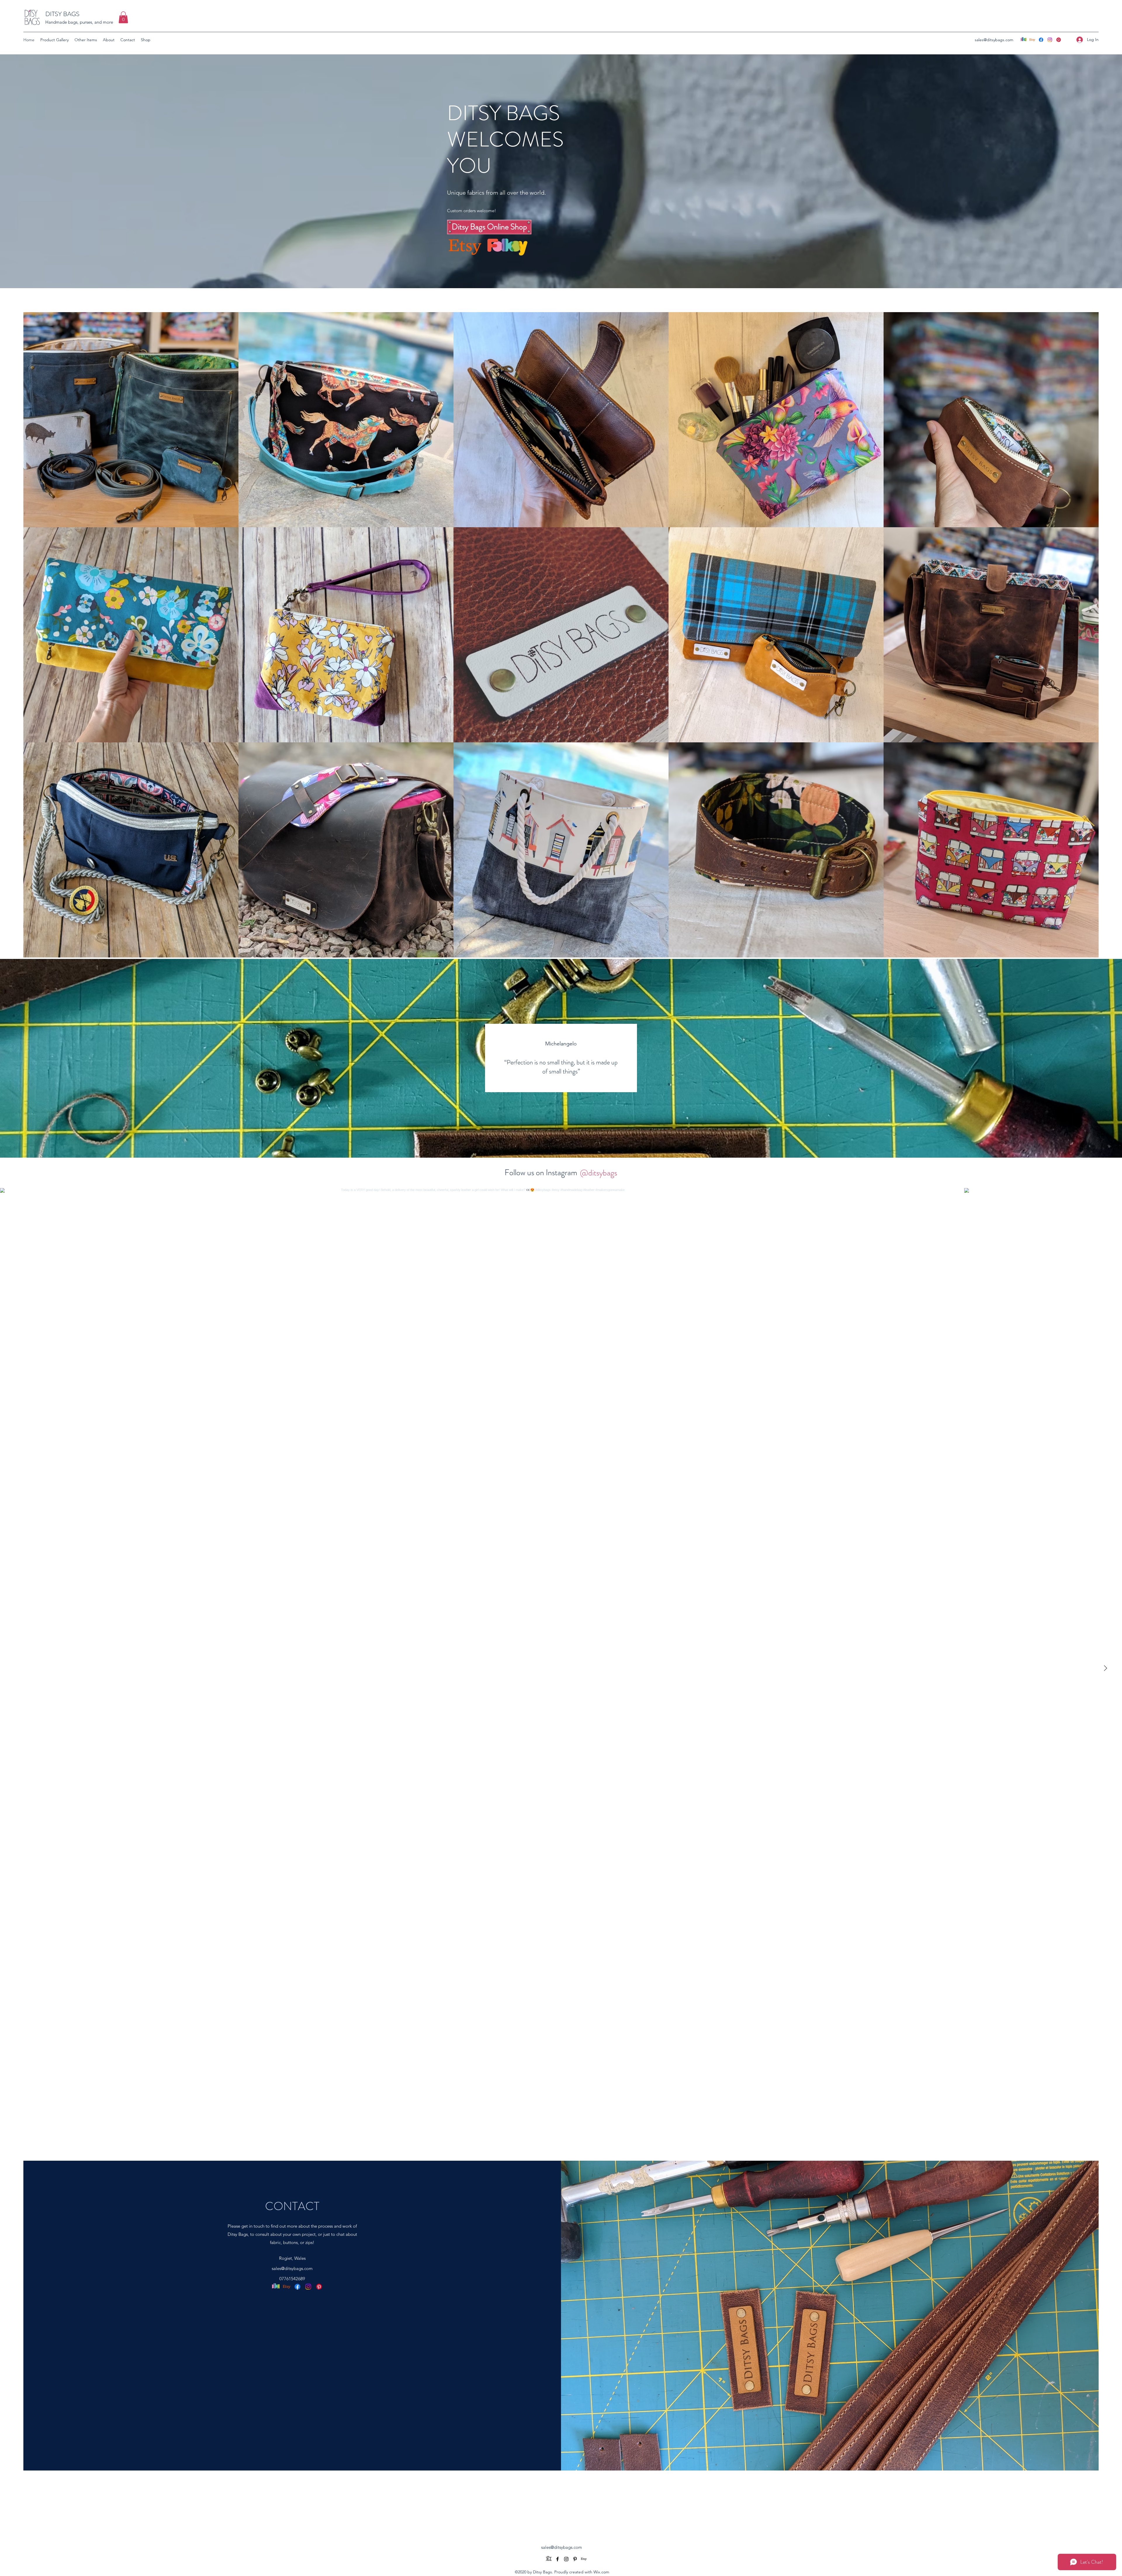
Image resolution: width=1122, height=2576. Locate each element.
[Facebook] (1041, 40)
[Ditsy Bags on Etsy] (1032, 40)
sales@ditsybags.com (994, 40)
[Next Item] (1105, 1669)
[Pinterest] (1059, 40)
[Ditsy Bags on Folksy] (1024, 40)
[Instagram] (1050, 40)
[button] (123, 17)
